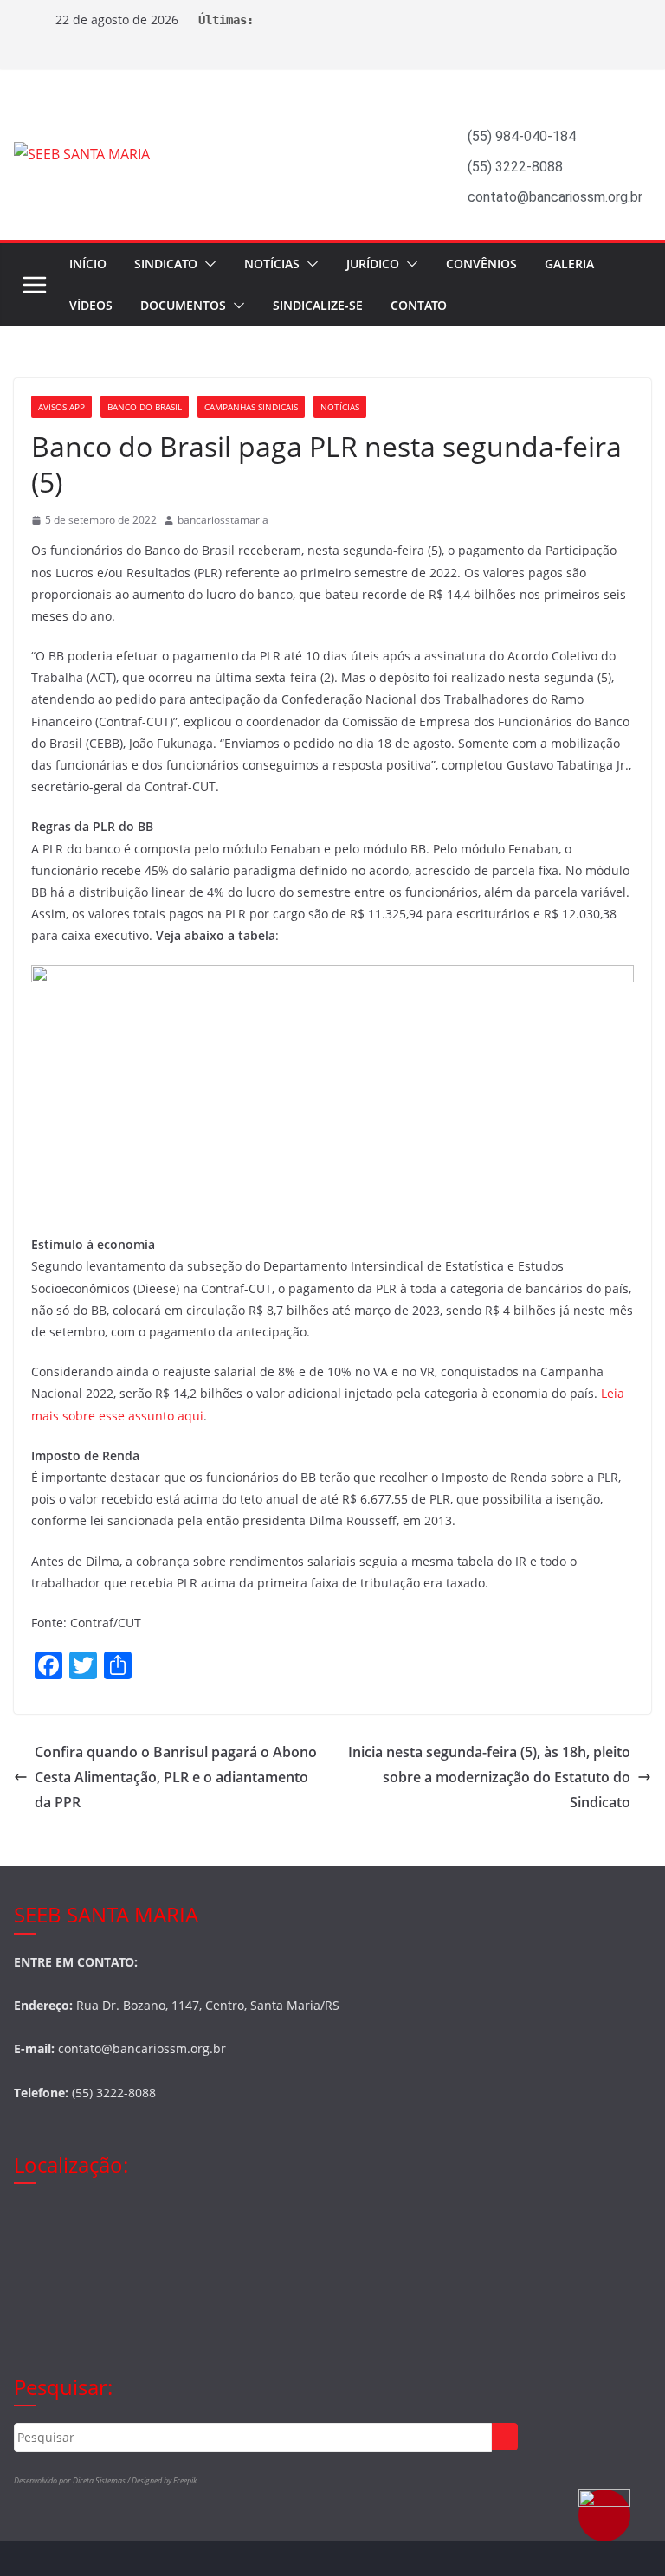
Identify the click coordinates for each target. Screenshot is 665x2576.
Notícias (272, 264)
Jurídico (373, 264)
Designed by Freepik (164, 2480)
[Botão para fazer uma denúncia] (604, 2515)
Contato (419, 305)
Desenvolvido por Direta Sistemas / (73, 2480)
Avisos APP (61, 407)
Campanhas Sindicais (251, 407)
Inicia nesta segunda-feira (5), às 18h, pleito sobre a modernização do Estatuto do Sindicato (489, 1777)
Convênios (481, 264)
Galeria (569, 264)
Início (88, 264)
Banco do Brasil (145, 407)
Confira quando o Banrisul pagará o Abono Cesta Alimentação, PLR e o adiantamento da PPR (176, 1777)
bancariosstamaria (223, 520)
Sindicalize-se (318, 305)
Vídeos (91, 305)
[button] (207, 264)
